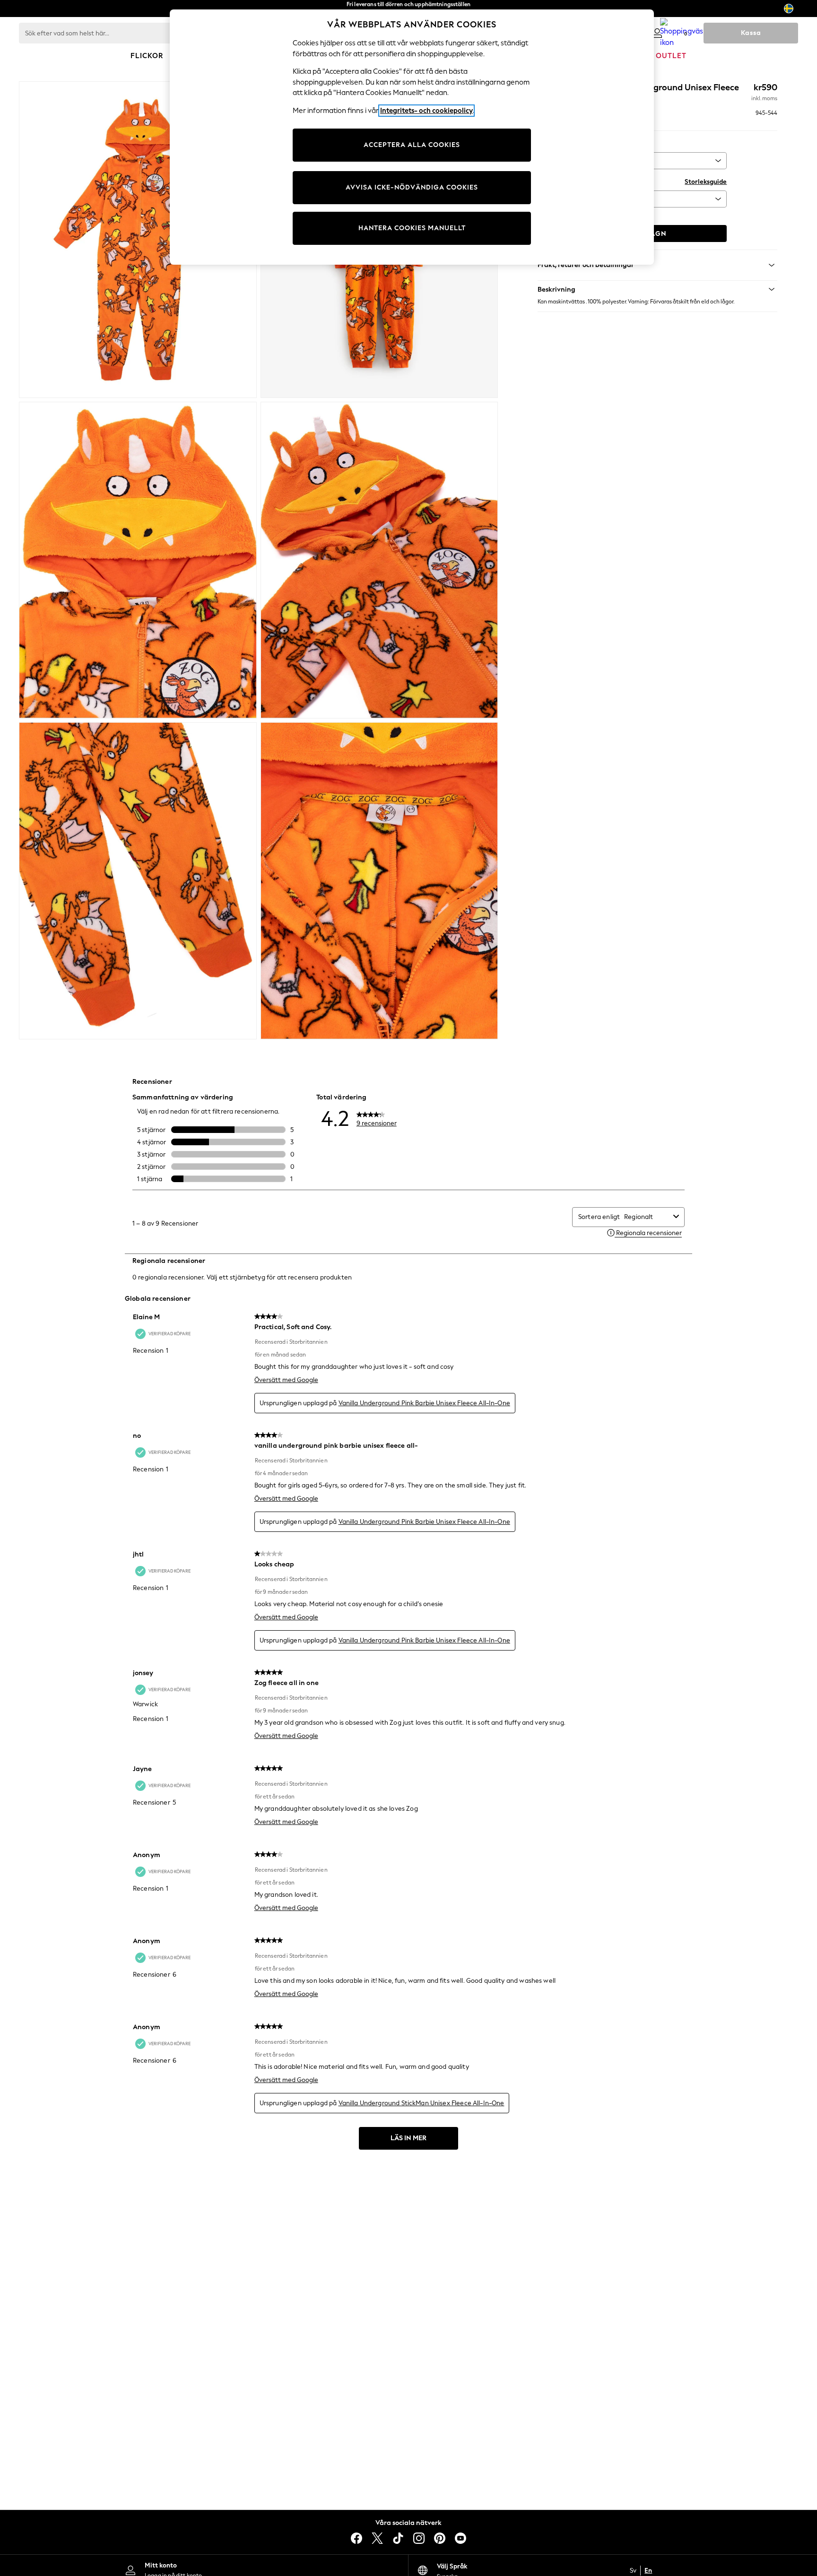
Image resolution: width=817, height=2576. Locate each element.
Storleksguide (706, 182)
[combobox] (647, 1217)
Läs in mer (408, 2138)
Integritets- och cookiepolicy (426, 111)
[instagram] (419, 2538)
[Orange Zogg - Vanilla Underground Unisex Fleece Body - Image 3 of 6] (138, 560)
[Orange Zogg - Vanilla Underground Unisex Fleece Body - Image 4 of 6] (379, 560)
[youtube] (461, 2538)
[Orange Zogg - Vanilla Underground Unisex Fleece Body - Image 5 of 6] (138, 881)
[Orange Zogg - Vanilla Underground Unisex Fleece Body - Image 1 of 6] (138, 240)
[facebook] (356, 2538)
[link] (657, 33)
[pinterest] (440, 2538)
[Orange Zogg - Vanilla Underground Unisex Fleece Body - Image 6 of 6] (379, 881)
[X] (377, 2538)
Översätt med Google (286, 1380)
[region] (412, 137)
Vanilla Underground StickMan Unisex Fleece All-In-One (422, 2103)
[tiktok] (398, 2538)
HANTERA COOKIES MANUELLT (412, 228)
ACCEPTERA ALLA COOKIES (412, 145)
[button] (657, 289)
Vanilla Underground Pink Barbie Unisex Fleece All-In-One (424, 1403)
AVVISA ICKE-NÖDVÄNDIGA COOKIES (412, 187)
